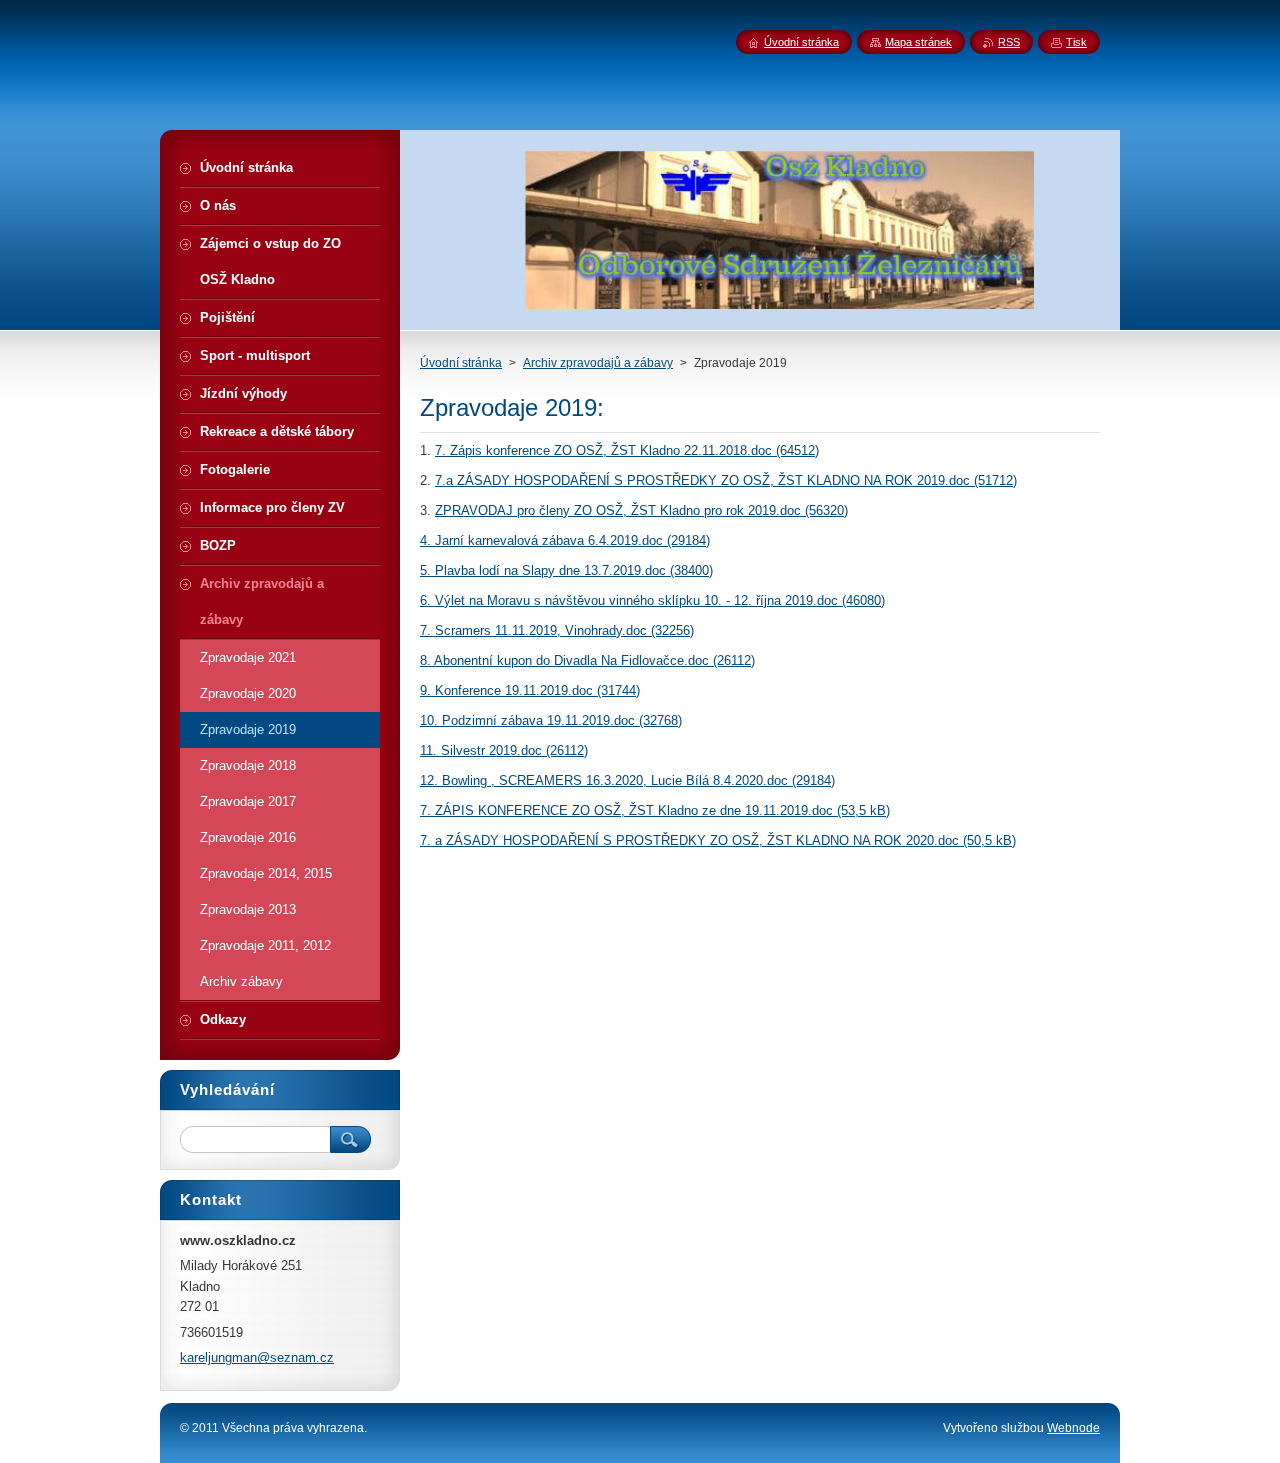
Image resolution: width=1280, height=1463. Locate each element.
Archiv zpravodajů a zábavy (598, 363)
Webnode (1073, 1428)
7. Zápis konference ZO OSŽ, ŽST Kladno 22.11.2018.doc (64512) (627, 450)
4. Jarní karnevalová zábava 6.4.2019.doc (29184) (565, 540)
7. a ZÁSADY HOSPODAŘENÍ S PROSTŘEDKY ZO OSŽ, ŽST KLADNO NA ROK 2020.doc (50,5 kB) (718, 840)
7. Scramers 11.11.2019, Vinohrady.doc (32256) (557, 630)
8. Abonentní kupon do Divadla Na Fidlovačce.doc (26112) (587, 660)
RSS (1009, 42)
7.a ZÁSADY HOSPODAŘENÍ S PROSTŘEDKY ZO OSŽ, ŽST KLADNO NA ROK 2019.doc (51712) (726, 480)
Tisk (1076, 42)
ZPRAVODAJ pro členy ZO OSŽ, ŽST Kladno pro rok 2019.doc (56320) (641, 510)
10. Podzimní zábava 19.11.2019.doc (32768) (551, 720)
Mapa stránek (918, 42)
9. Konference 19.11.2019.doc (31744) (530, 690)
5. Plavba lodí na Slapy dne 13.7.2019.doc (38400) (566, 570)
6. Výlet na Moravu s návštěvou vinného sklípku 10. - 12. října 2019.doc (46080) (652, 600)
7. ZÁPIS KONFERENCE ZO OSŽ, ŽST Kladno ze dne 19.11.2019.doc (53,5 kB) (655, 810)
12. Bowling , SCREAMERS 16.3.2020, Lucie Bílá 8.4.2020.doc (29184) (627, 780)
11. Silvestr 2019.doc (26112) (504, 750)
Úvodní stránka (461, 363)
